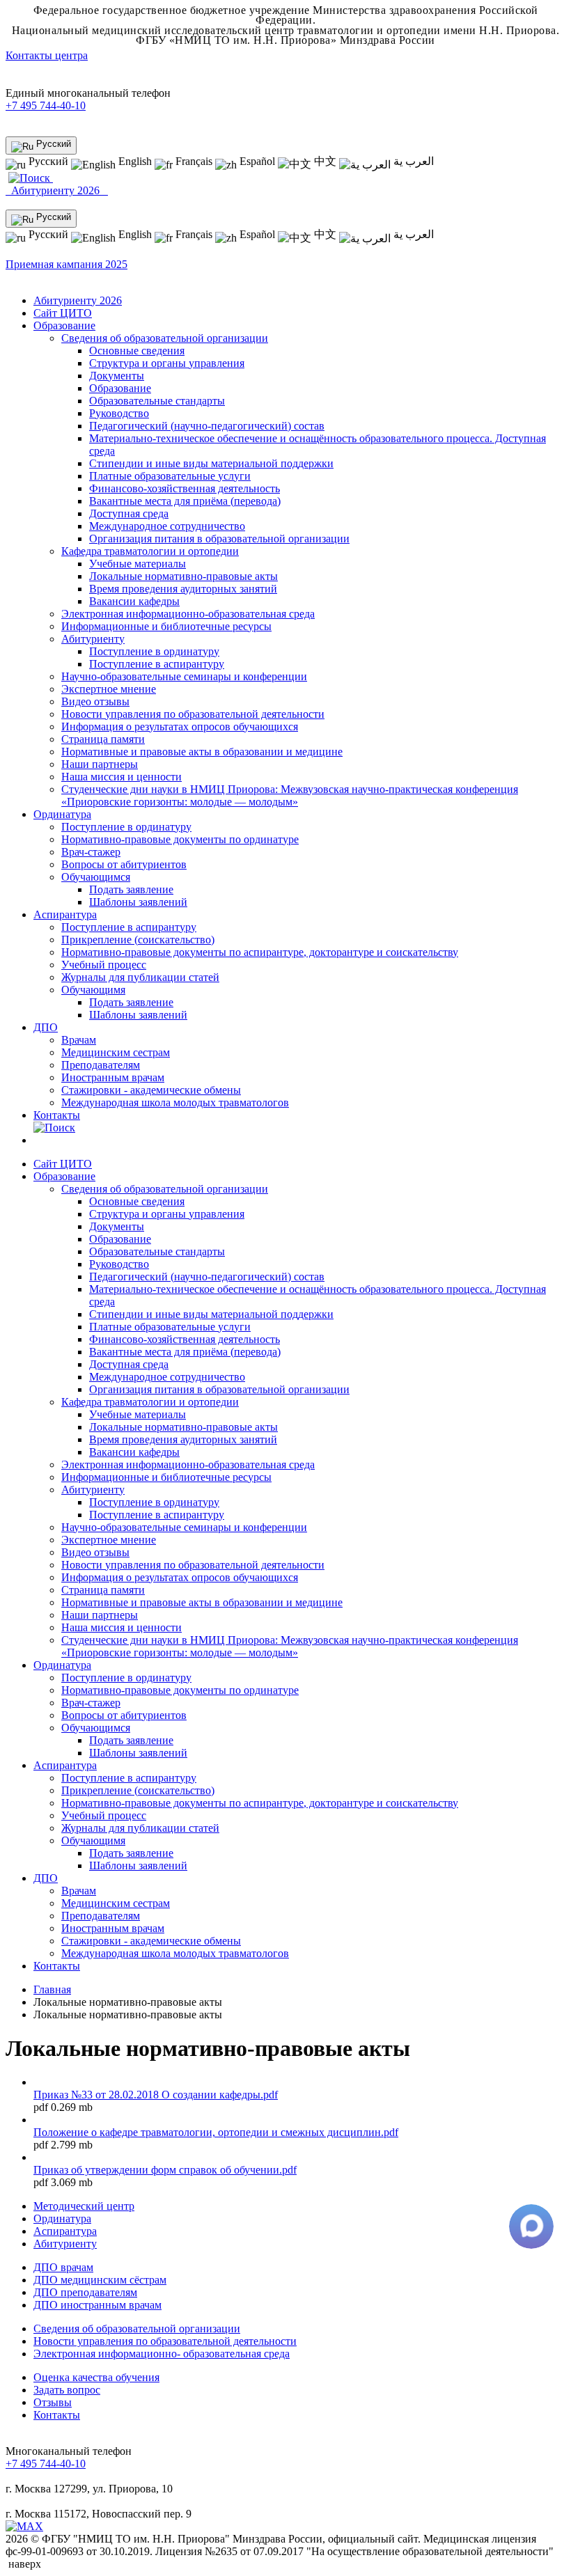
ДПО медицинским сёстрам (100, 2280)
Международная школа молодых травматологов (175, 1102)
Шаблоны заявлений (138, 902)
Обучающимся (96, 877)
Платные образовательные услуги (170, 476)
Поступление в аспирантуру (157, 664)
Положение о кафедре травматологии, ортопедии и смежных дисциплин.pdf (216, 2132)
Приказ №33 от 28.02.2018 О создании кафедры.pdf (156, 2095)
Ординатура (62, 814)
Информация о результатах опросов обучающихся (180, 727)
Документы (117, 376)
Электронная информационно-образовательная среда (188, 614)
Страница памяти (103, 739)
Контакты (57, 1115)
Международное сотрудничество (167, 526)
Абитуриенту (93, 639)
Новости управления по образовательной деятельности (193, 714)
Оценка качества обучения (96, 2377)
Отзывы (53, 2402)
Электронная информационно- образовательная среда (162, 2354)
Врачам (79, 1040)
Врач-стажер (91, 852)
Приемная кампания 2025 (67, 264)
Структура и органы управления (167, 363)
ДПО (46, 1027)
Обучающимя (93, 990)
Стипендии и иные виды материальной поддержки (211, 463)
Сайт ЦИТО (63, 313)
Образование (64, 325)
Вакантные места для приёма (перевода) (185, 501)
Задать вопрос (67, 2390)
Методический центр (84, 2206)
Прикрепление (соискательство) (138, 940)
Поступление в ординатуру (154, 651)
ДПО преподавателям (85, 2292)
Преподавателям (101, 1065)
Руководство (119, 413)
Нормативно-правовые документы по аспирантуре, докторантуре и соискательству (260, 952)
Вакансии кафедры (134, 601)
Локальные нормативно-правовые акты (183, 576)
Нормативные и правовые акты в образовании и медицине (202, 752)
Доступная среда (129, 513)
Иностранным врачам (113, 1077)
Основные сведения (137, 351)
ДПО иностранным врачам (97, 2305)
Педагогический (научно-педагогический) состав (207, 426)
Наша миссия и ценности (122, 777)
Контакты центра (47, 55)
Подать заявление (131, 889)
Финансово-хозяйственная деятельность (185, 488)
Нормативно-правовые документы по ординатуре (180, 839)
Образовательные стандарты (157, 401)
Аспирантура (65, 914)
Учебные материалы (138, 564)
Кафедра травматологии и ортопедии (150, 551)
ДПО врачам (63, 2267)
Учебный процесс (104, 965)
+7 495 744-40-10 (46, 105)
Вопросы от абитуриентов (124, 864)
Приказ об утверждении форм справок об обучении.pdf (165, 2170)
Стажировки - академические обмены (151, 1090)
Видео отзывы (95, 701)
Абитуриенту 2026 (57, 190)
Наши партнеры (100, 764)
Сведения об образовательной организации (165, 338)
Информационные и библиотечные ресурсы (166, 626)
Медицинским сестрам (116, 1052)
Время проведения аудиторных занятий (183, 589)
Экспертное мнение (109, 689)
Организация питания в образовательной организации (219, 539)
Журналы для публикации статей (140, 977)
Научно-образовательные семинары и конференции (184, 676)
